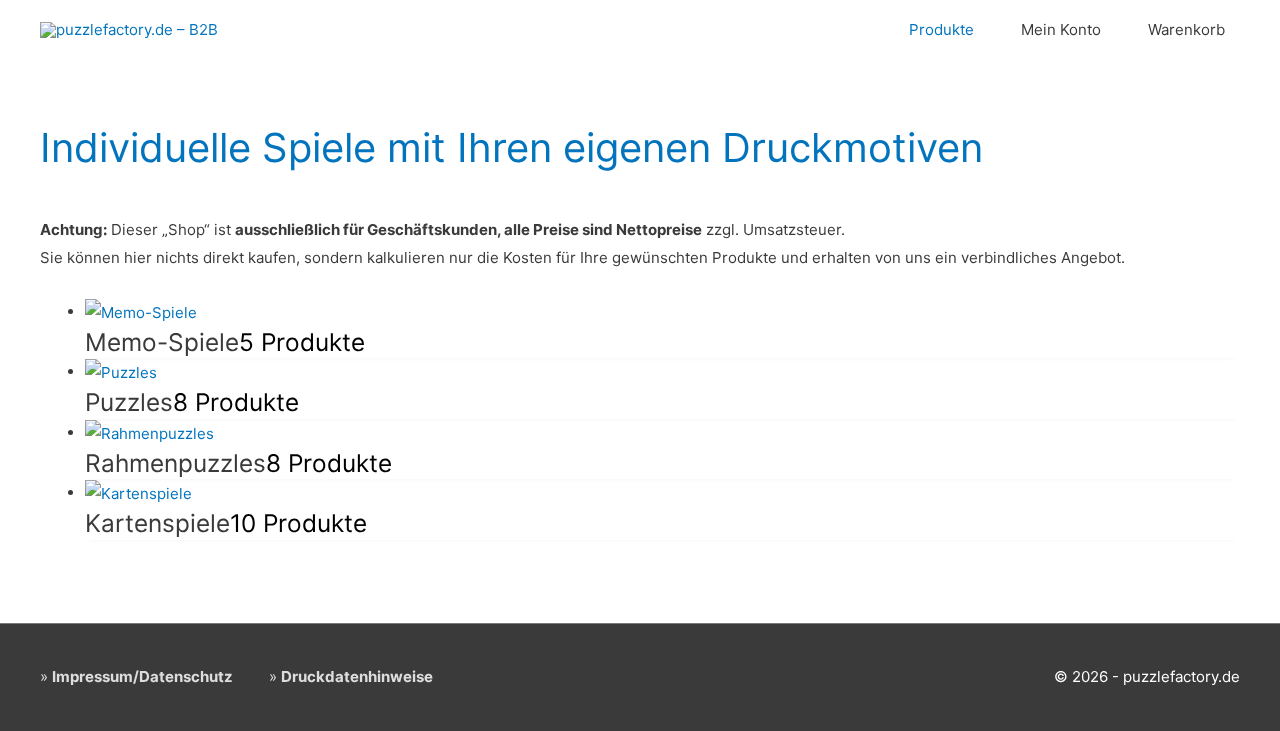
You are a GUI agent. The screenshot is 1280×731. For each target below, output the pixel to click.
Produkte (941, 29)
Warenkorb (1186, 29)
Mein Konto (1061, 29)
